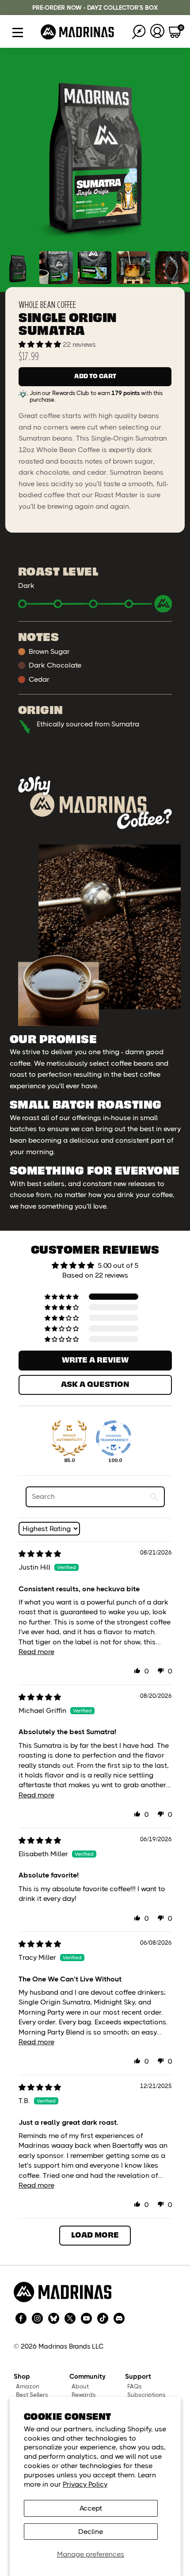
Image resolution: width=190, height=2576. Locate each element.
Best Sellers (32, 2395)
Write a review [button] (95, 1359)
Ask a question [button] (95, 1384)
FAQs (135, 2386)
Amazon (28, 2386)
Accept (91, 2508)
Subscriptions (146, 2395)
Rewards (84, 2395)
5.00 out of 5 (118, 1265)
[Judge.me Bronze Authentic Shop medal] (69, 1438)
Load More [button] (95, 2234)
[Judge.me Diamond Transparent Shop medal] (114, 1438)
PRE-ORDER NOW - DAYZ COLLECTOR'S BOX (95, 8)
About (80, 2386)
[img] (40, 1554)
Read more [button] (36, 1652)
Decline (91, 2532)
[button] (41, 344)
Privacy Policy (85, 2484)
